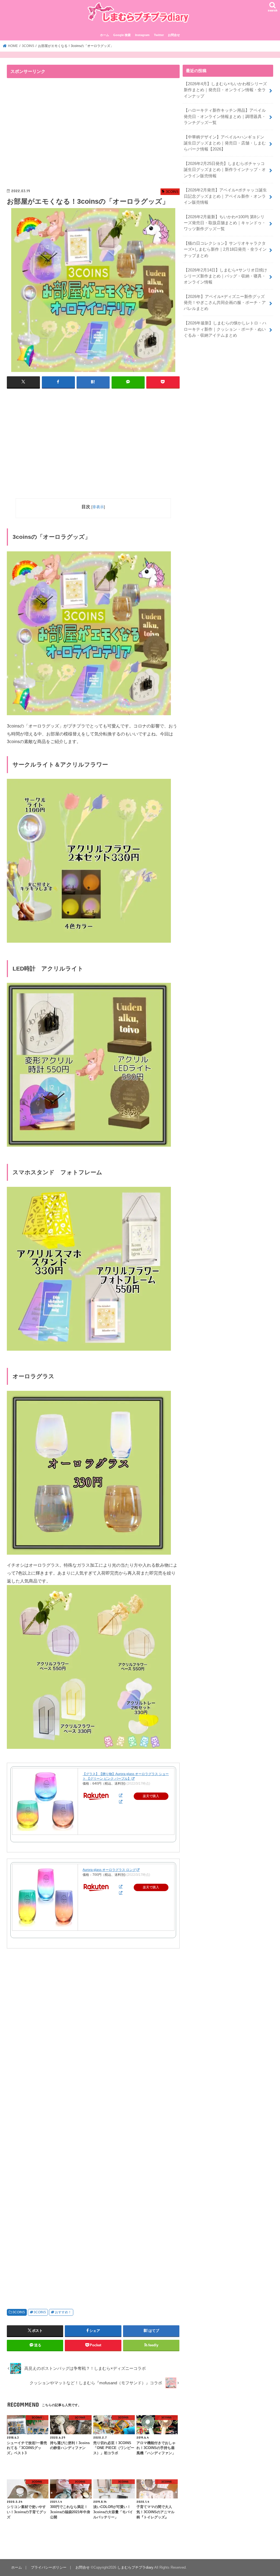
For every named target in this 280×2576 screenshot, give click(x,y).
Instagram (142, 35)
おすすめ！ (63, 2312)
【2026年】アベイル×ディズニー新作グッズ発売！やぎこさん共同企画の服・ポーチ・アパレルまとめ (225, 303)
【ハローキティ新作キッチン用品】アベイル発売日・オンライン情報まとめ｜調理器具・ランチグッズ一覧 (225, 116)
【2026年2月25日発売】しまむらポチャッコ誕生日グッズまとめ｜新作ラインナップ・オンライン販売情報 (225, 170)
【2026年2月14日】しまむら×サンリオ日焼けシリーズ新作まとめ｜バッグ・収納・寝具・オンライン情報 (225, 276)
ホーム (105, 35)
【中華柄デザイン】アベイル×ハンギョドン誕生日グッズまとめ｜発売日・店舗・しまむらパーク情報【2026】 (225, 143)
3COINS (19, 2312)
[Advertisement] (53, 134)
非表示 (98, 507)
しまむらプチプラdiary (135, 2567)
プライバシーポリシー (49, 2567)
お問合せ (174, 35)
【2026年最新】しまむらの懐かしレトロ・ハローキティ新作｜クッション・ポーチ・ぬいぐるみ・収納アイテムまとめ (225, 329)
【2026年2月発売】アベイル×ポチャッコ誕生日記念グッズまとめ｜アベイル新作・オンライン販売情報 (225, 196)
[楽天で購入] (121, 1795)
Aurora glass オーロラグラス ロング (109, 1870)
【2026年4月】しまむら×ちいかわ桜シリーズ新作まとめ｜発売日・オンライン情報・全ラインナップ (225, 90)
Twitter (159, 35)
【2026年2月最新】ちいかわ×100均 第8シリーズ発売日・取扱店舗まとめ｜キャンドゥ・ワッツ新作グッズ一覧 (225, 223)
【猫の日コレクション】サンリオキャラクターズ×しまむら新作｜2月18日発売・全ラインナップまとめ (225, 249)
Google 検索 (122, 35)
